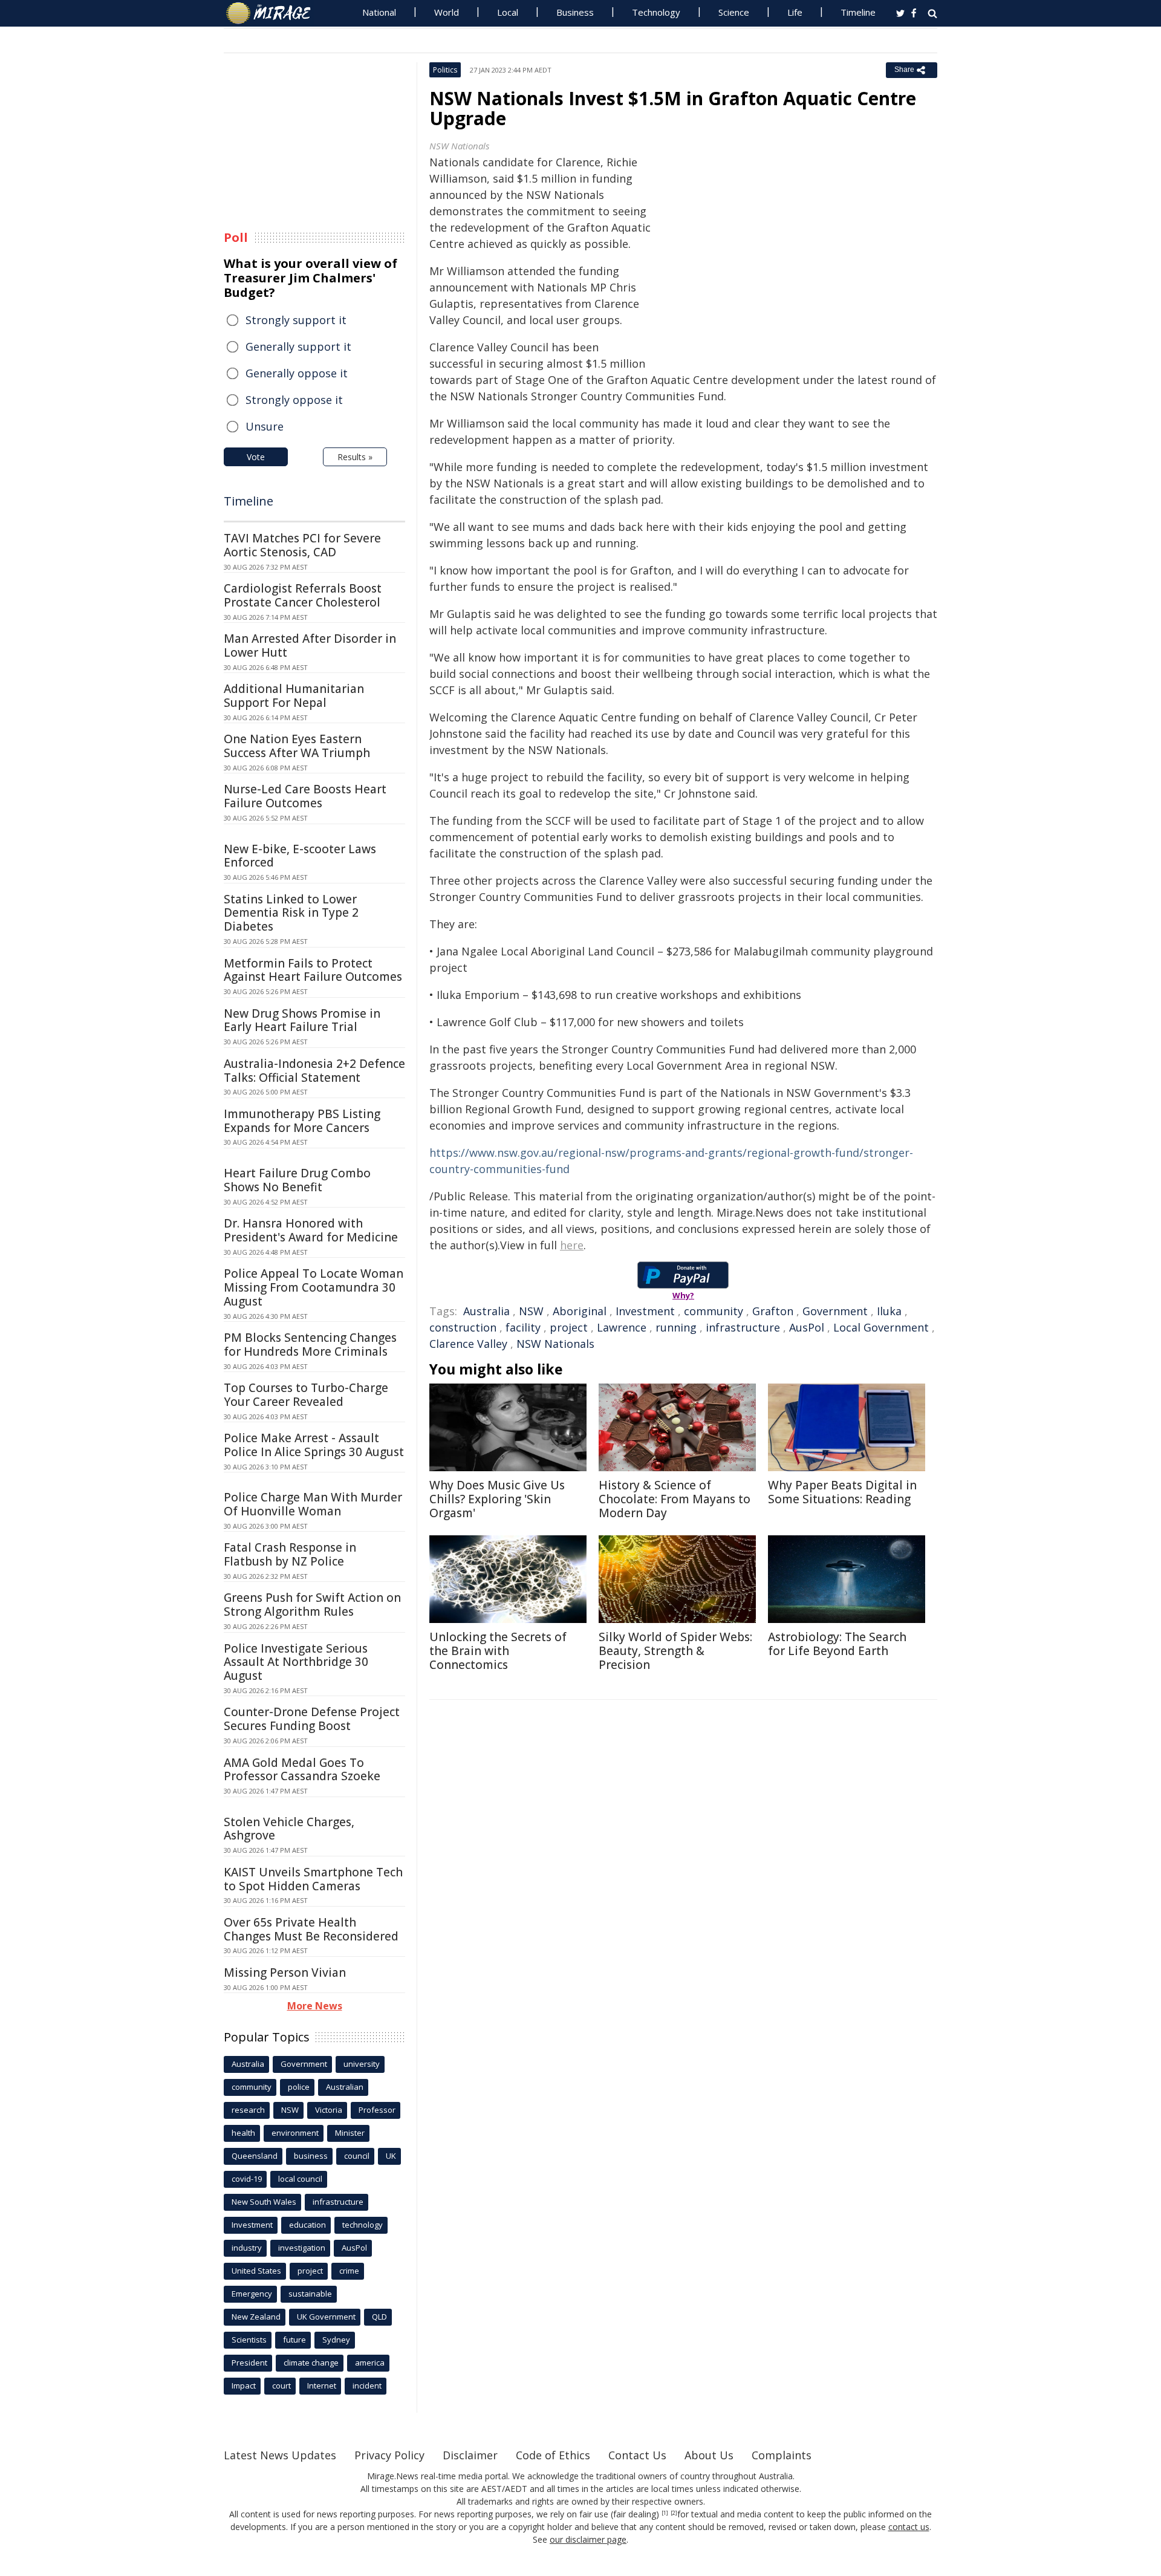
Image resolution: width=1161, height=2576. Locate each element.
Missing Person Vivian (285, 1973)
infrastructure (743, 1327)
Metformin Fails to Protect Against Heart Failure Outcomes (313, 970)
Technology (656, 12)
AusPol (807, 1327)
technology (363, 2225)
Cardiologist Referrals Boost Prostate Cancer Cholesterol (303, 595)
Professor (377, 2110)
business (311, 2156)
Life (795, 12)
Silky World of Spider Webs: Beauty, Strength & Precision (675, 1651)
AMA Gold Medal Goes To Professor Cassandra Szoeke (302, 1770)
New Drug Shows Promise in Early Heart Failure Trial (302, 1020)
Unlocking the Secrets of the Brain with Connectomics (498, 1651)
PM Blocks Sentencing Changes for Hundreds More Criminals (310, 1345)
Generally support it (298, 346)
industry (247, 2248)
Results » (355, 457)
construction (463, 1327)
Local (508, 12)
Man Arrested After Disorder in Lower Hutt (310, 646)
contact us (909, 2527)
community (714, 1311)
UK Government (326, 2317)
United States (256, 2271)
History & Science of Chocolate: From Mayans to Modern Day (675, 1499)
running (676, 1327)
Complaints (782, 2455)
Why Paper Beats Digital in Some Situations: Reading (842, 1492)
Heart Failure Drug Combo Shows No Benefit (297, 1180)
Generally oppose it (297, 373)
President (249, 2363)
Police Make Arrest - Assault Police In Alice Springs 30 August (314, 1445)
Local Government (881, 1327)
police (299, 2087)
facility (523, 1327)
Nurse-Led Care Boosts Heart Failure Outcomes (305, 796)
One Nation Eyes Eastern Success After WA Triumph (297, 746)
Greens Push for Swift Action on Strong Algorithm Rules (312, 1605)
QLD (379, 2317)
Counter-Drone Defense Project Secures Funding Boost (312, 1719)
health (243, 2133)
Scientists (249, 2340)
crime (349, 2271)
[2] (674, 2513)
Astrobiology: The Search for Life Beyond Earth (837, 1644)
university (362, 2064)
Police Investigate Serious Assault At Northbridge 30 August (296, 1662)
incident (367, 2386)
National (379, 12)
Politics (445, 70)
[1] (665, 2513)
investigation (302, 2248)
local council (300, 2179)
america (370, 2363)
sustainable (310, 2294)
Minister (350, 2133)
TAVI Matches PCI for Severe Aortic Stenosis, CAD (302, 545)
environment (295, 2133)
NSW (531, 1311)
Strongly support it (296, 320)
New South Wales (264, 2202)
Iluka (889, 1311)
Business (575, 12)
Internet (322, 2386)
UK (391, 2156)
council (357, 2156)
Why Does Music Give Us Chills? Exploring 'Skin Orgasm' (497, 1499)
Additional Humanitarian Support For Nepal (294, 696)
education (307, 2225)
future (294, 2340)
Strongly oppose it (294, 400)
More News (315, 2006)
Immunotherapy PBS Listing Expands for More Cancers (302, 1121)
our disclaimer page (588, 2539)
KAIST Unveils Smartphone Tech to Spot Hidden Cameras (313, 1879)
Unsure (265, 426)
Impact (244, 2386)
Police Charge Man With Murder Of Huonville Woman (313, 1504)
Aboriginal (580, 1311)
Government (835, 1311)
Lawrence (622, 1327)
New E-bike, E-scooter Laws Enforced (300, 856)
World (447, 12)
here (572, 1245)
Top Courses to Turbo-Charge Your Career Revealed (306, 1395)
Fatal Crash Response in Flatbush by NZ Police (290, 1554)
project (569, 1327)
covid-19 (247, 2179)
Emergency (252, 2294)
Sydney (336, 2340)
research (248, 2110)
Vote (256, 457)
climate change (311, 2363)
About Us (709, 2455)
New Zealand (256, 2317)
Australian (345, 2087)
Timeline (858, 12)
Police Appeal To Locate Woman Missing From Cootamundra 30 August (314, 1287)
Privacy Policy (389, 2455)
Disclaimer (470, 2455)
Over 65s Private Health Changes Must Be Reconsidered (311, 1929)
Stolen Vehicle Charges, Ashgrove (289, 1829)
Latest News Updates (280, 2455)
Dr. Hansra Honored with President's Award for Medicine (311, 1230)
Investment (645, 1311)
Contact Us (637, 2455)
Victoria (329, 2110)
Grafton (773, 1311)
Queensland (255, 2156)
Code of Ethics (553, 2455)
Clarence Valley (468, 1344)
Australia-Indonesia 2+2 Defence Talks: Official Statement (314, 1071)
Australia (486, 1311)
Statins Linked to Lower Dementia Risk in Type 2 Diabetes (291, 913)
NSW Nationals (555, 1344)
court (281, 2386)
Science (734, 12)
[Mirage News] (274, 13)
